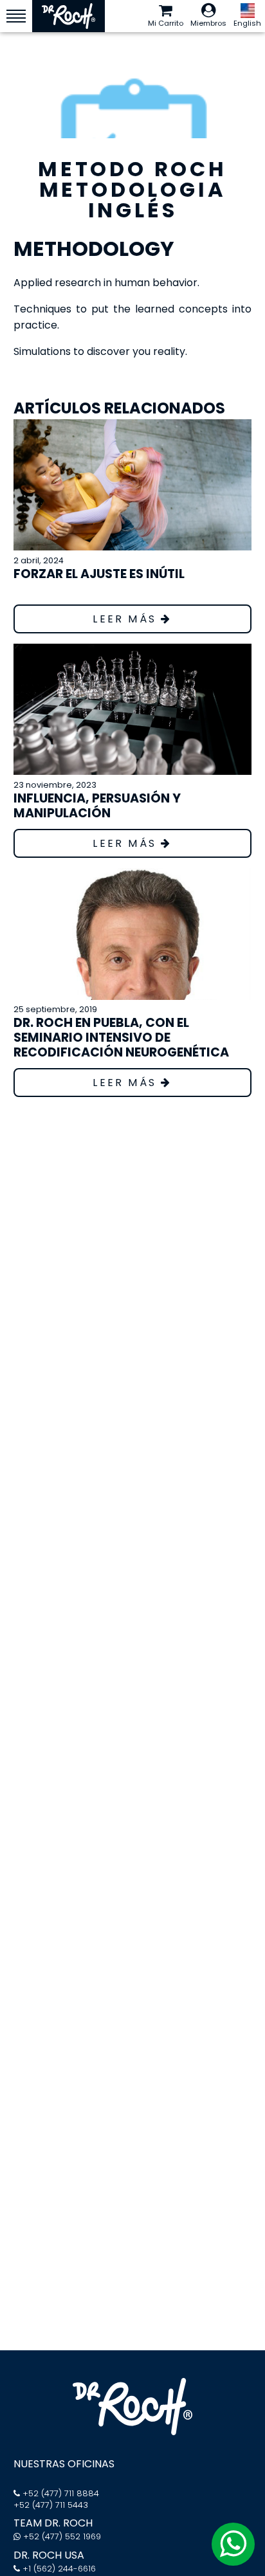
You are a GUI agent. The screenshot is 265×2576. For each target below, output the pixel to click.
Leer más (127, 619)
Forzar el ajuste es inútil (99, 574)
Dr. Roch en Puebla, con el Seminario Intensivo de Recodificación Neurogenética (121, 1038)
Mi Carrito (166, 23)
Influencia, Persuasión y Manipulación (97, 806)
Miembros (208, 23)
